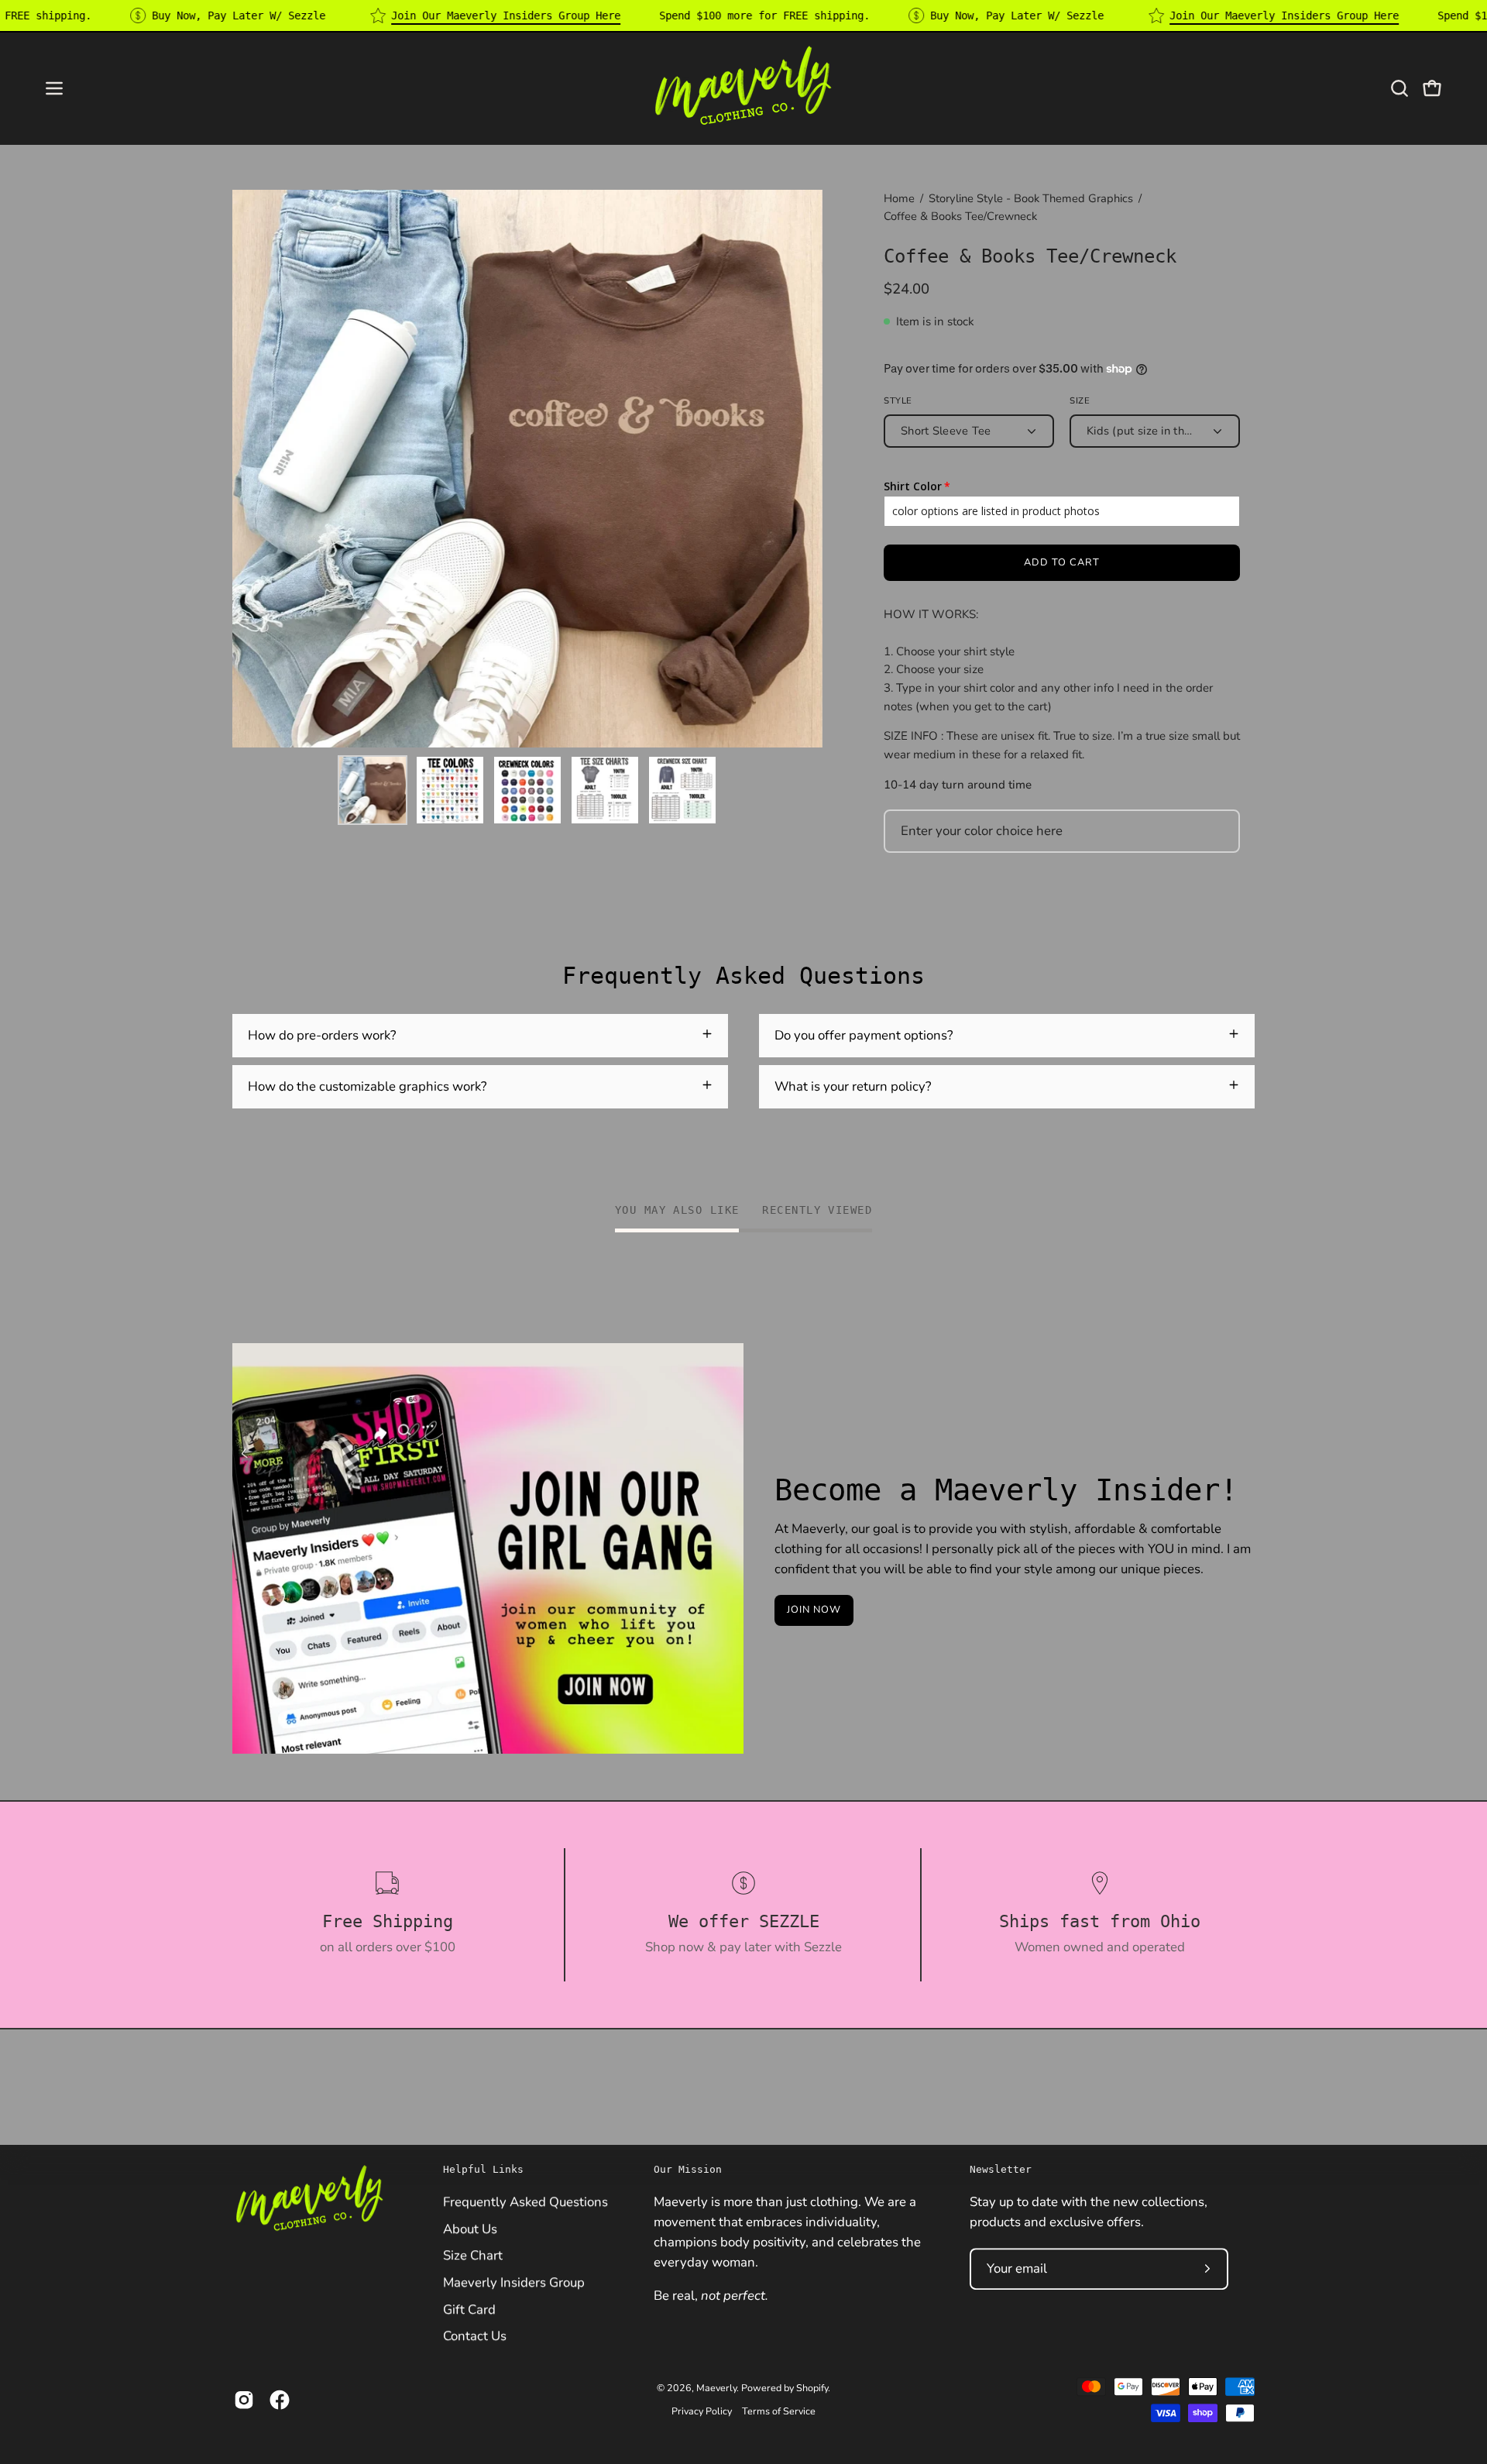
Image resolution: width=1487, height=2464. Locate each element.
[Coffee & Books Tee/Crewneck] (373, 790)
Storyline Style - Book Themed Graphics (1031, 198)
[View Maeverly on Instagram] (244, 2400)
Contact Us (475, 2336)
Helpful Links (483, 2169)
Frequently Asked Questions (525, 2202)
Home (899, 198)
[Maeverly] (743, 88)
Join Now (814, 1610)
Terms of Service (779, 2411)
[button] (1399, 88)
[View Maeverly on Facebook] (280, 2400)
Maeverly (716, 2388)
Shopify (812, 2388)
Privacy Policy (702, 2411)
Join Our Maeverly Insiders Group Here (506, 15)
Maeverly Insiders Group (514, 2282)
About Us (470, 2228)
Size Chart (473, 2255)
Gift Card (469, 2309)
